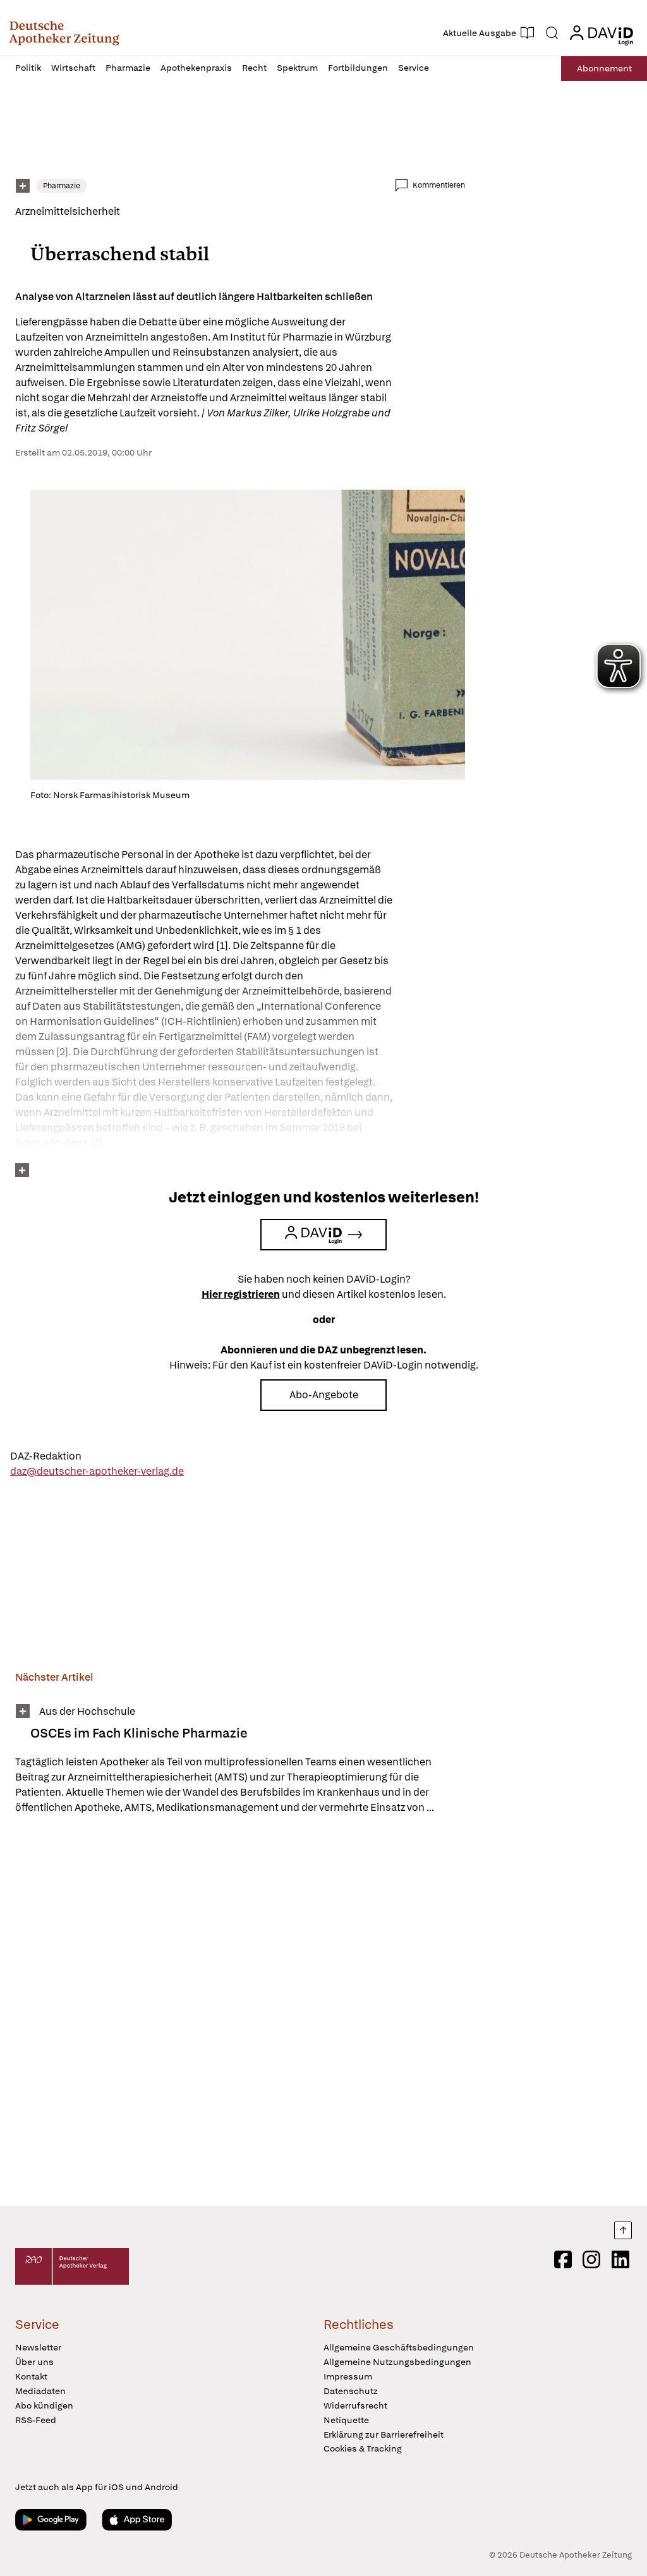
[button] (64, 33)
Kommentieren (439, 185)
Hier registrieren (241, 1294)
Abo (604, 68)
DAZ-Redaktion (46, 1456)
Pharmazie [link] (62, 186)
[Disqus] (240, 2012)
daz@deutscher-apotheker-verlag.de (97, 1471)
